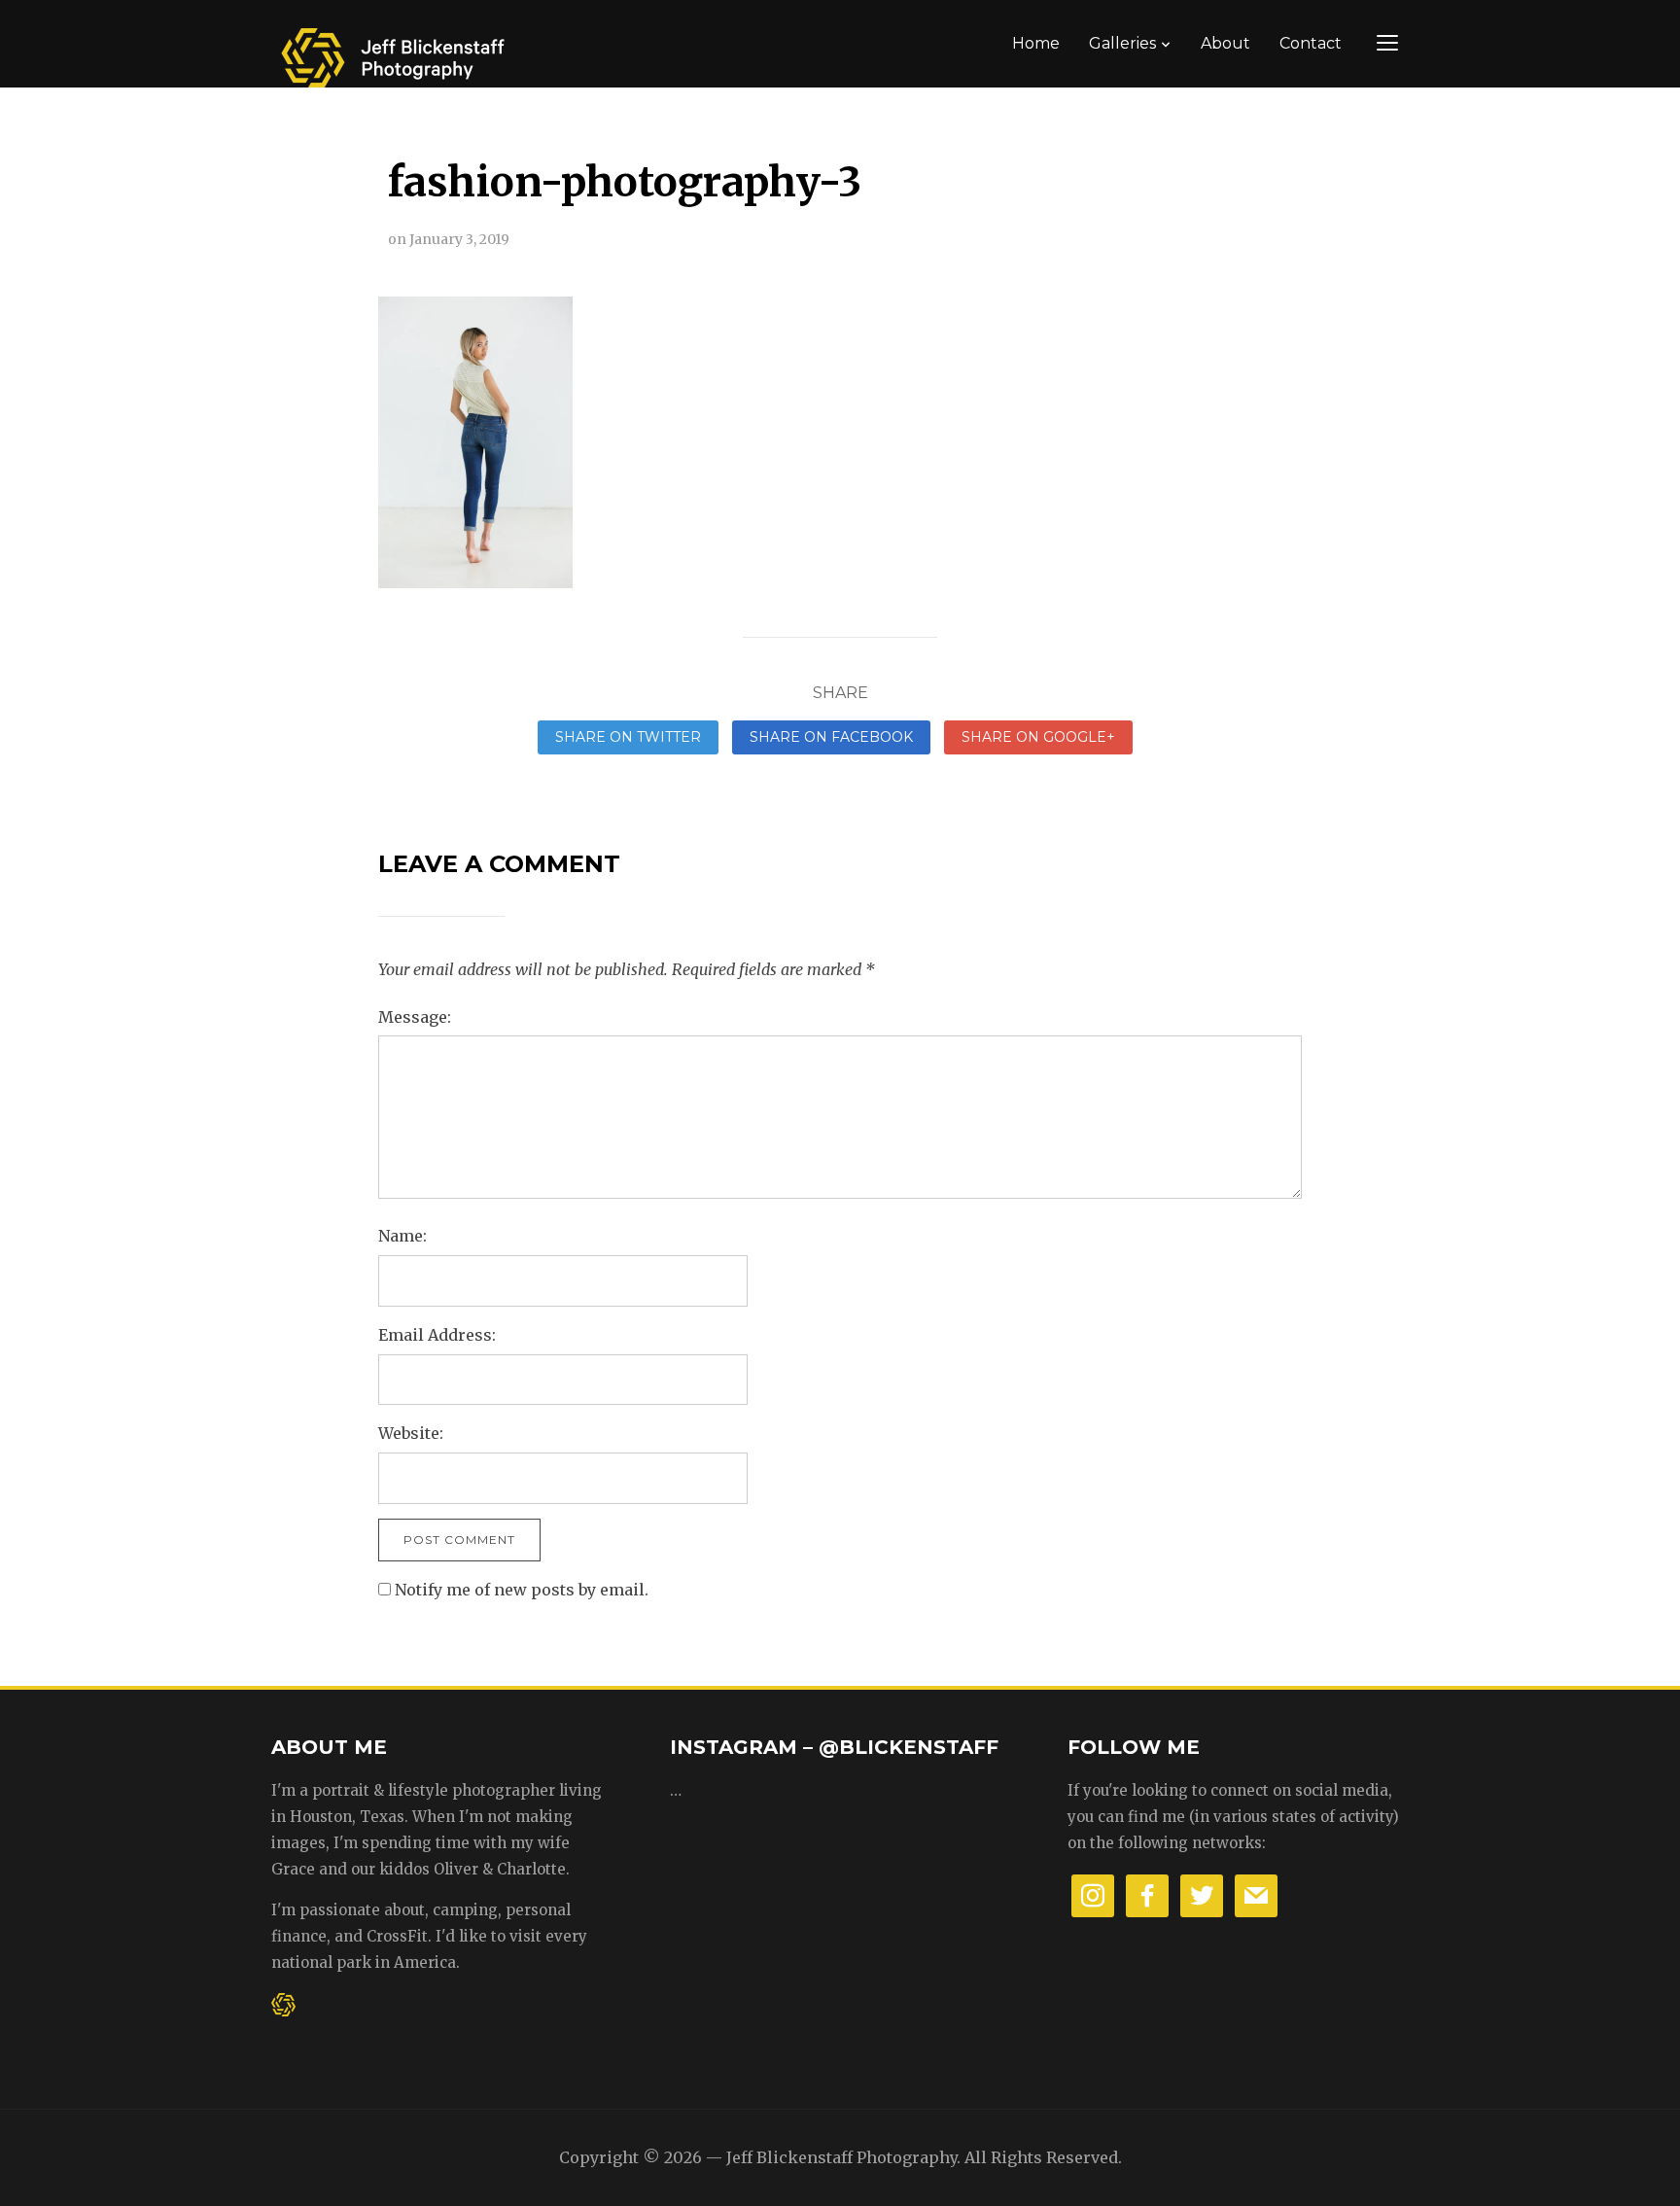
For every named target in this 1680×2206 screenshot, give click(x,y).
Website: (411, 1433)
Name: (402, 1236)
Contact (1311, 43)
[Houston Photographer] (393, 51)
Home (1036, 43)
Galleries (1122, 43)
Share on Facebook (831, 737)
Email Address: (437, 1335)
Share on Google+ (1038, 737)
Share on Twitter (628, 737)
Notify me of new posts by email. (522, 1590)
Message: (415, 1017)
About (1225, 43)
